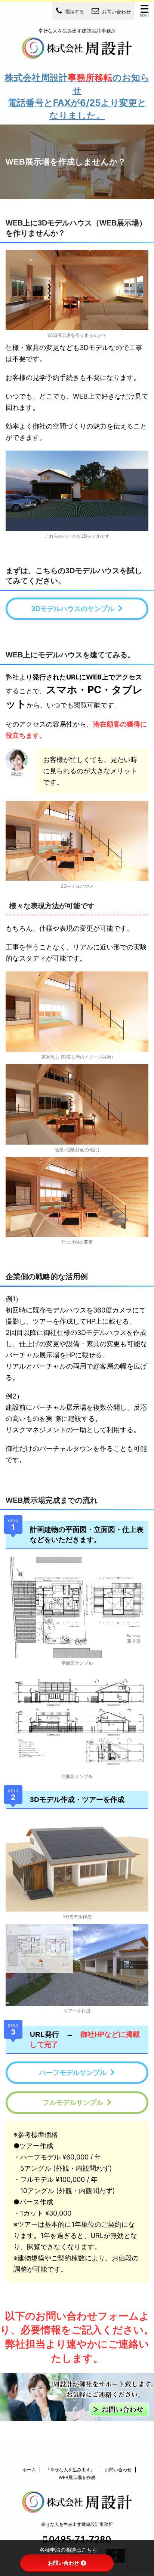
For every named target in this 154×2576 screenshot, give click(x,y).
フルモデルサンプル (73, 2102)
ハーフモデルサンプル (73, 2073)
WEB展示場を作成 (77, 2477)
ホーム (29, 2470)
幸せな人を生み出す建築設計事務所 (77, 2524)
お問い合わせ (118, 2470)
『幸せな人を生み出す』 (70, 2470)
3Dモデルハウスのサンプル (73, 609)
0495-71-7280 (79, 2539)
